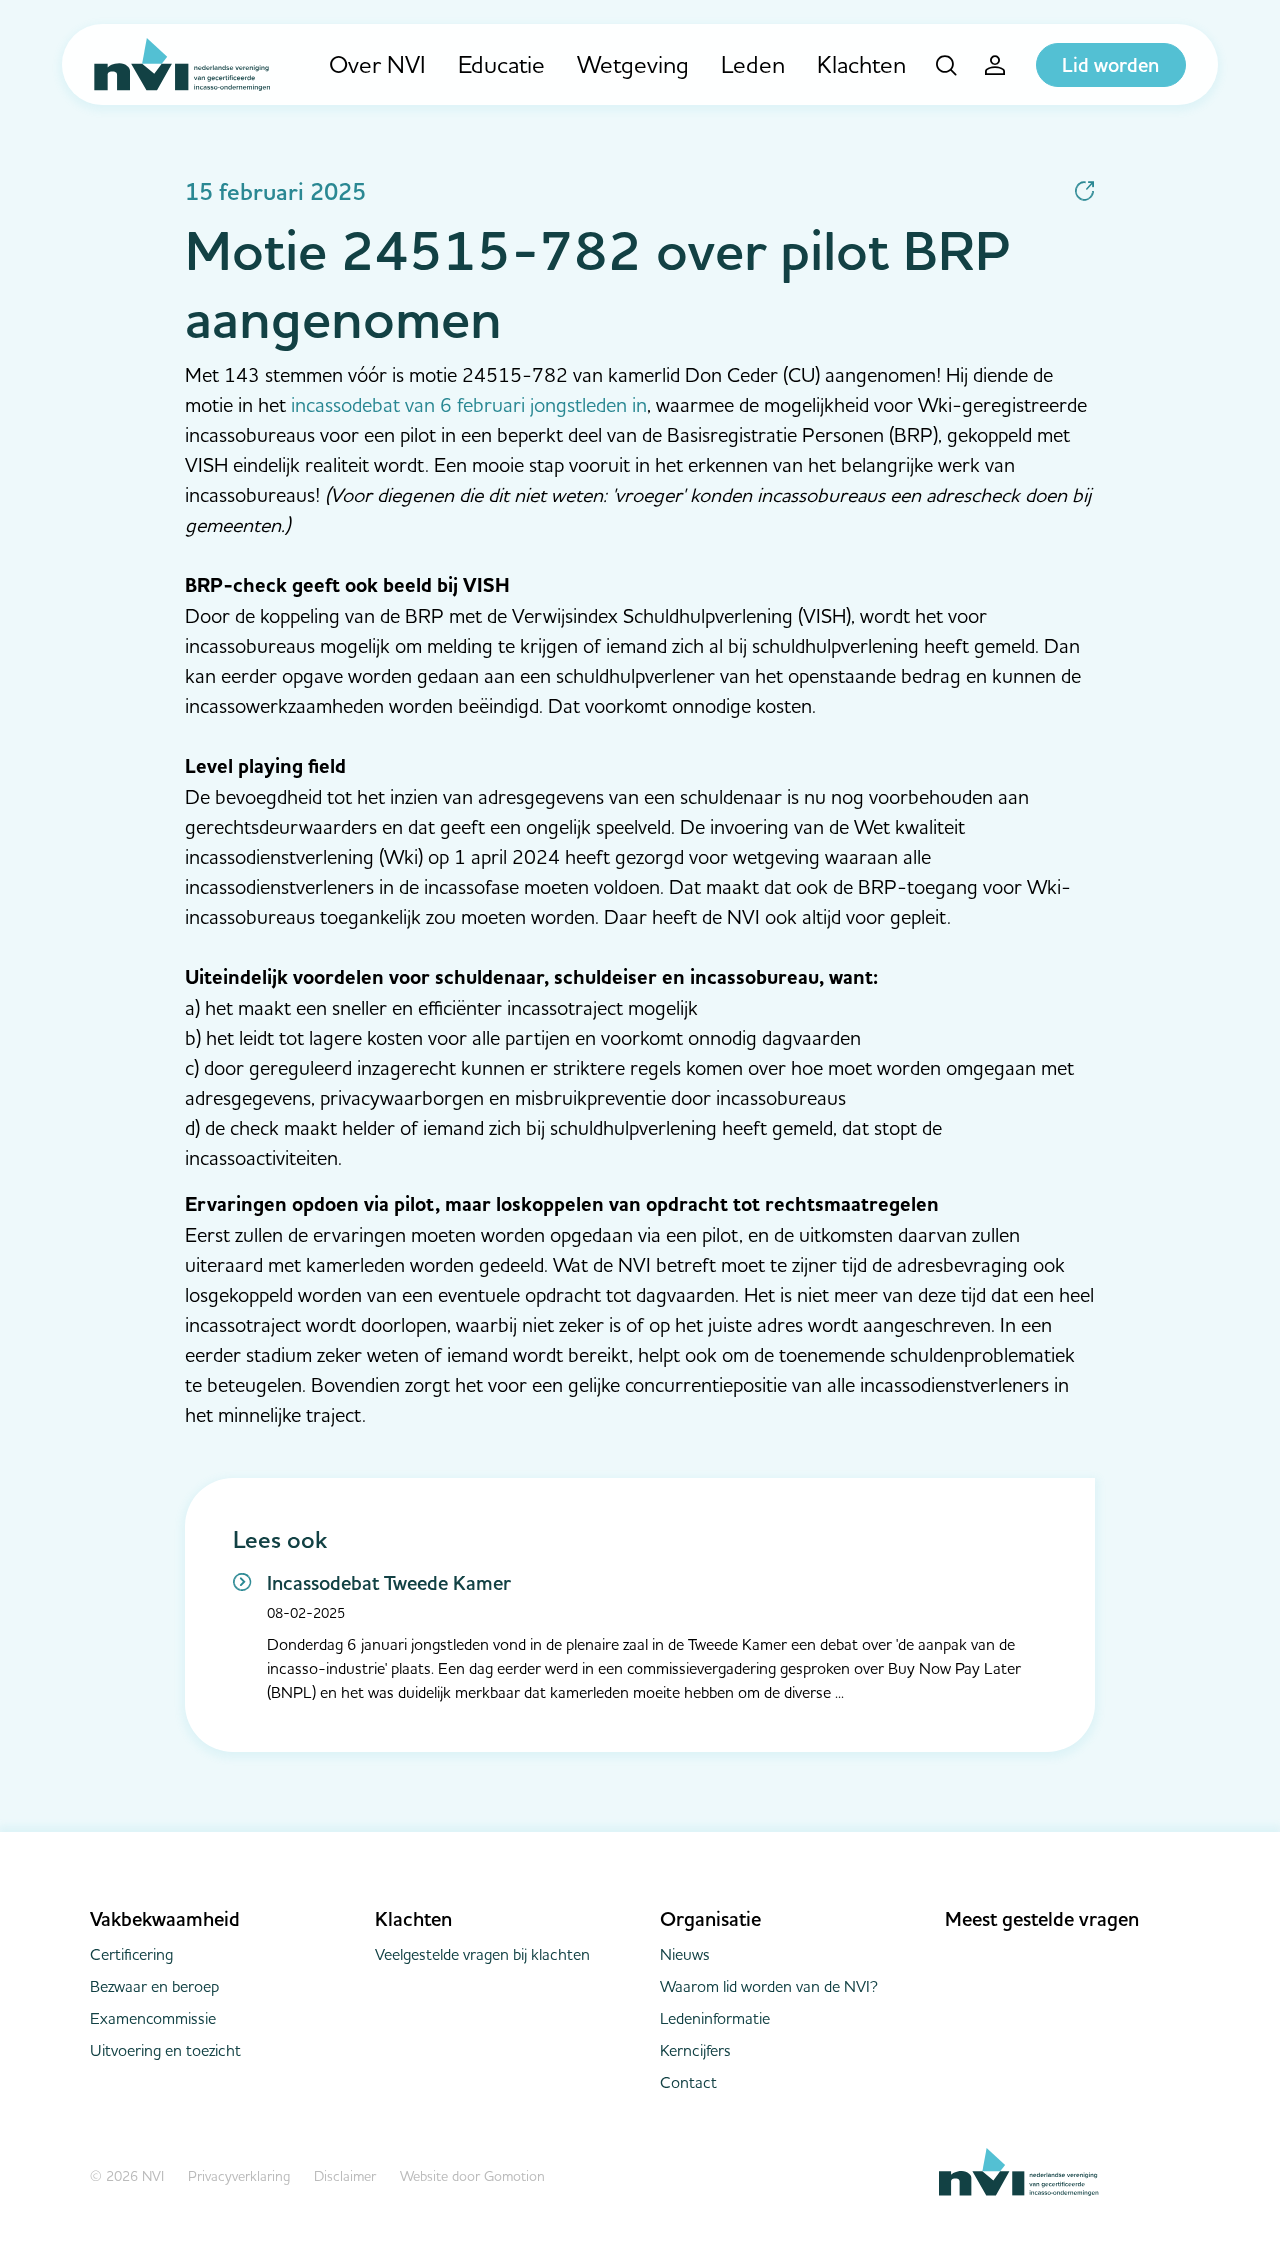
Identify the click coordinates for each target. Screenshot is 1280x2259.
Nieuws (685, 1954)
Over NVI (377, 64)
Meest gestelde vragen (1042, 1919)
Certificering (131, 1954)
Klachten (861, 64)
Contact (688, 2082)
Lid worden (1110, 65)
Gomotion (514, 2176)
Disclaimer (345, 2176)
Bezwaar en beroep (154, 1986)
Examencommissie (153, 2018)
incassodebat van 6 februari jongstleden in (469, 404)
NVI (182, 64)
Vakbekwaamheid (165, 1919)
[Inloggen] (995, 65)
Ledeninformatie (715, 2018)
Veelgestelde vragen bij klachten (482, 1954)
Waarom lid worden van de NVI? (769, 1986)
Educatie (501, 64)
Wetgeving (633, 64)
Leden (753, 64)
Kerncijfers (695, 2050)
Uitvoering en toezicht (165, 2050)
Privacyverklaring (239, 2176)
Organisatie (710, 1919)
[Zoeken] (946, 65)
